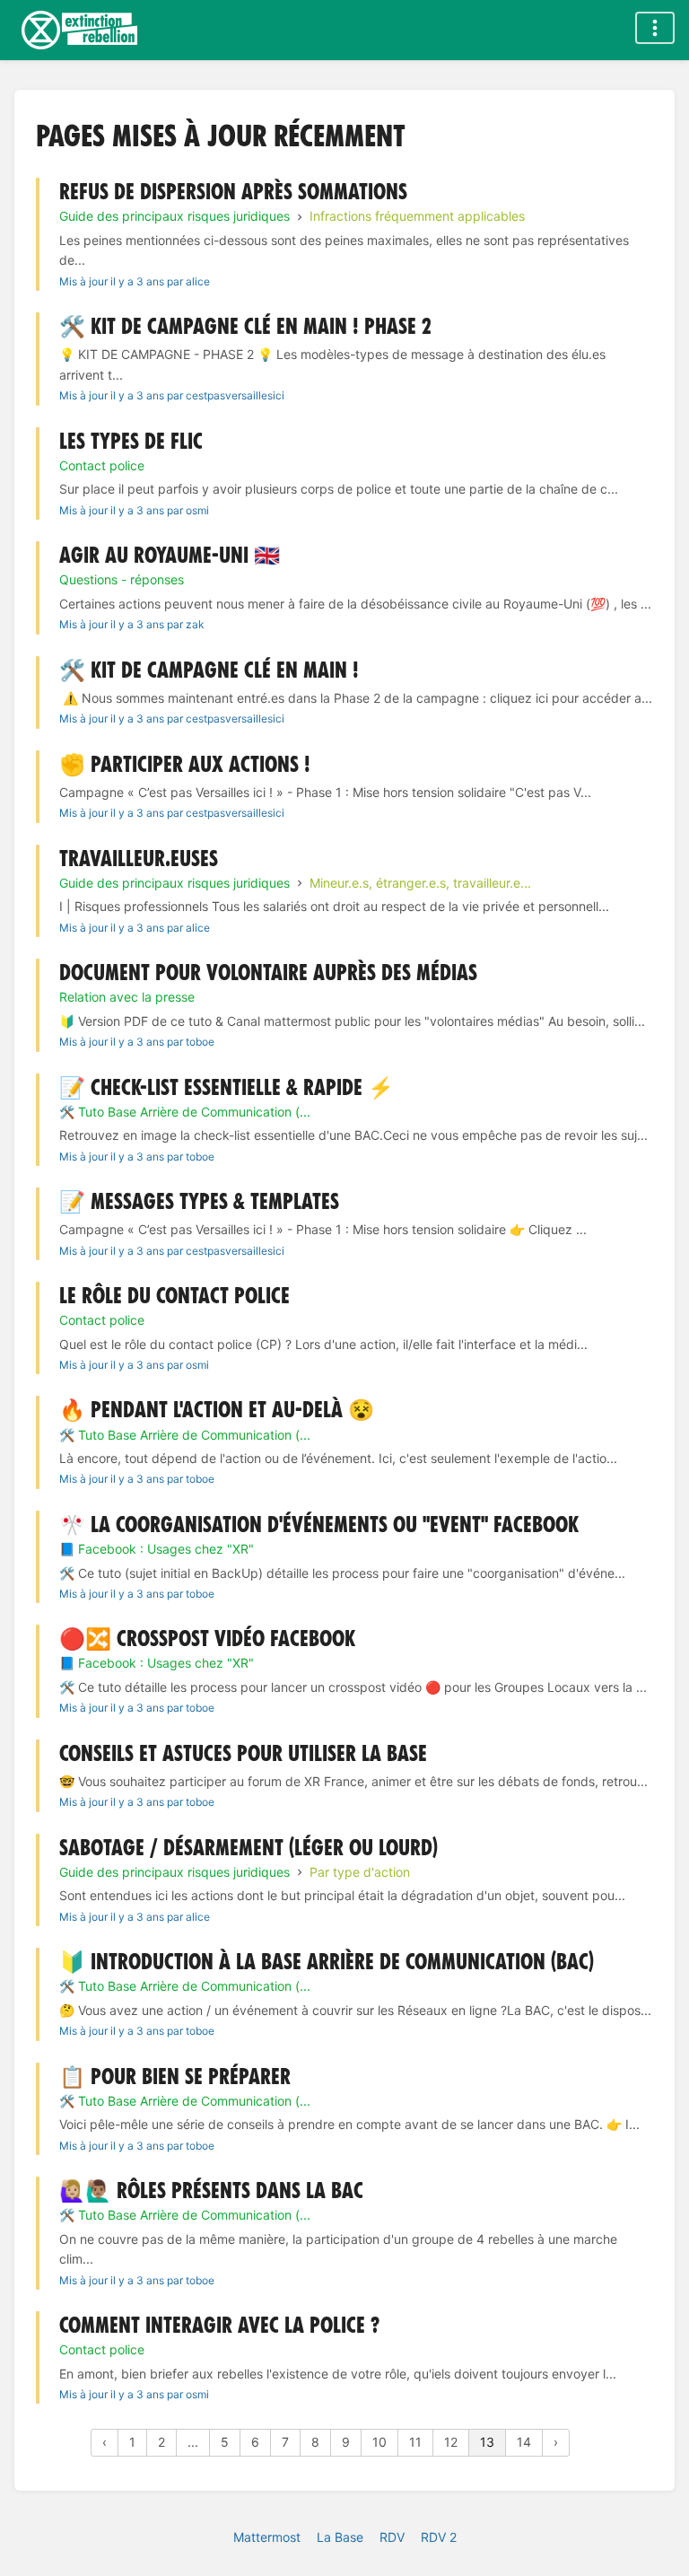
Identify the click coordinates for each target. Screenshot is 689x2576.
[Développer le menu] (655, 28)
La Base (340, 2537)
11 (415, 2442)
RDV (392, 2537)
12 (451, 2442)
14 (524, 2442)
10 (379, 2442)
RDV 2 (439, 2537)
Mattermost (267, 2537)
